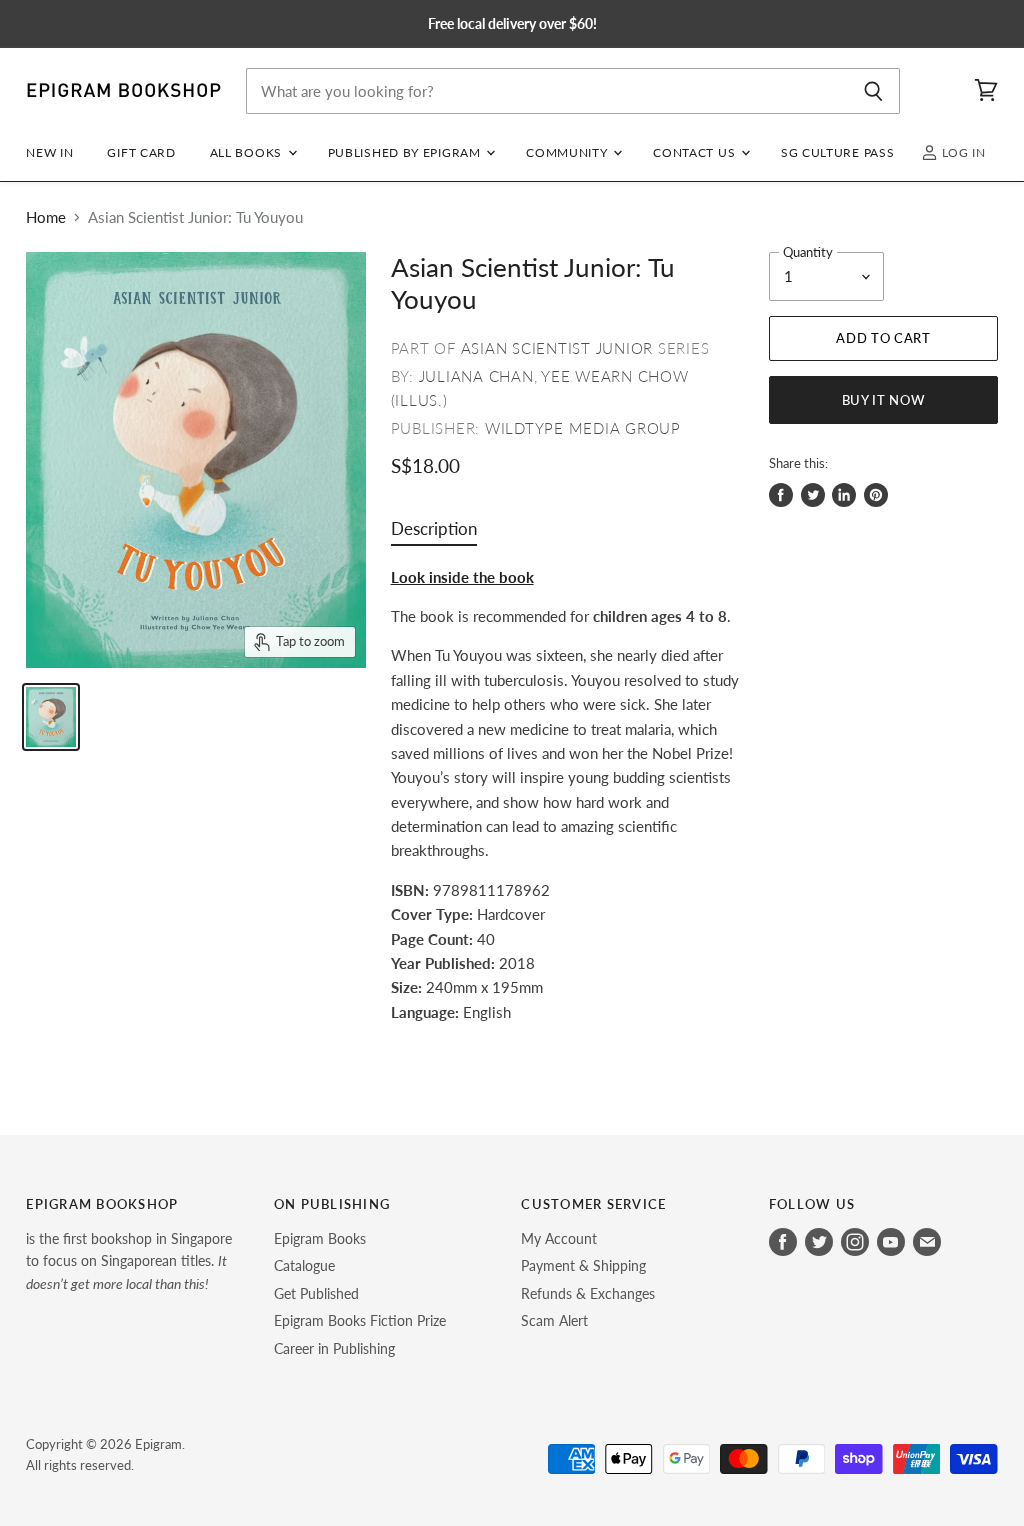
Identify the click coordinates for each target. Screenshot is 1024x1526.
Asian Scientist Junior (557, 348)
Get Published (316, 1293)
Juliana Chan (476, 376)
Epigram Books (320, 1238)
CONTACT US (696, 152)
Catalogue (304, 1265)
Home (46, 217)
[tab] (434, 533)
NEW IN (49, 152)
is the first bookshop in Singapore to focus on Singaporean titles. (129, 1261)
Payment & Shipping (583, 1265)
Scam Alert (554, 1320)
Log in (962, 152)
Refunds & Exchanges (588, 1293)
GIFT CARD (141, 152)
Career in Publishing (334, 1348)
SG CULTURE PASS (837, 152)
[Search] (873, 91)
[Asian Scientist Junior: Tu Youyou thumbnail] (51, 717)
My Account (559, 1238)
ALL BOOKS (248, 152)
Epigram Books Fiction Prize (360, 1320)
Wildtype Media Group (583, 428)
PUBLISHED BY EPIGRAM (406, 152)
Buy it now (884, 400)
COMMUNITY (568, 152)
